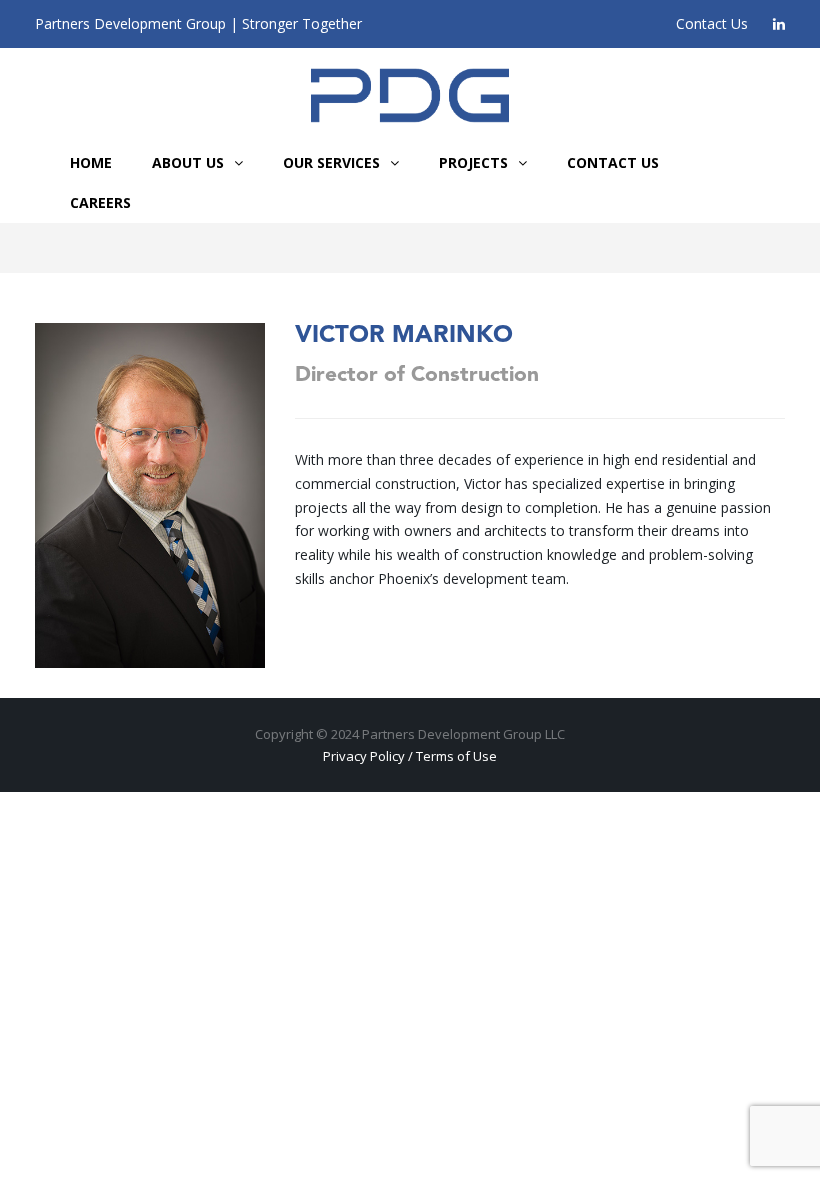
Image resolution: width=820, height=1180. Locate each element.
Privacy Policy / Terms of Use (410, 756)
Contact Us (712, 23)
